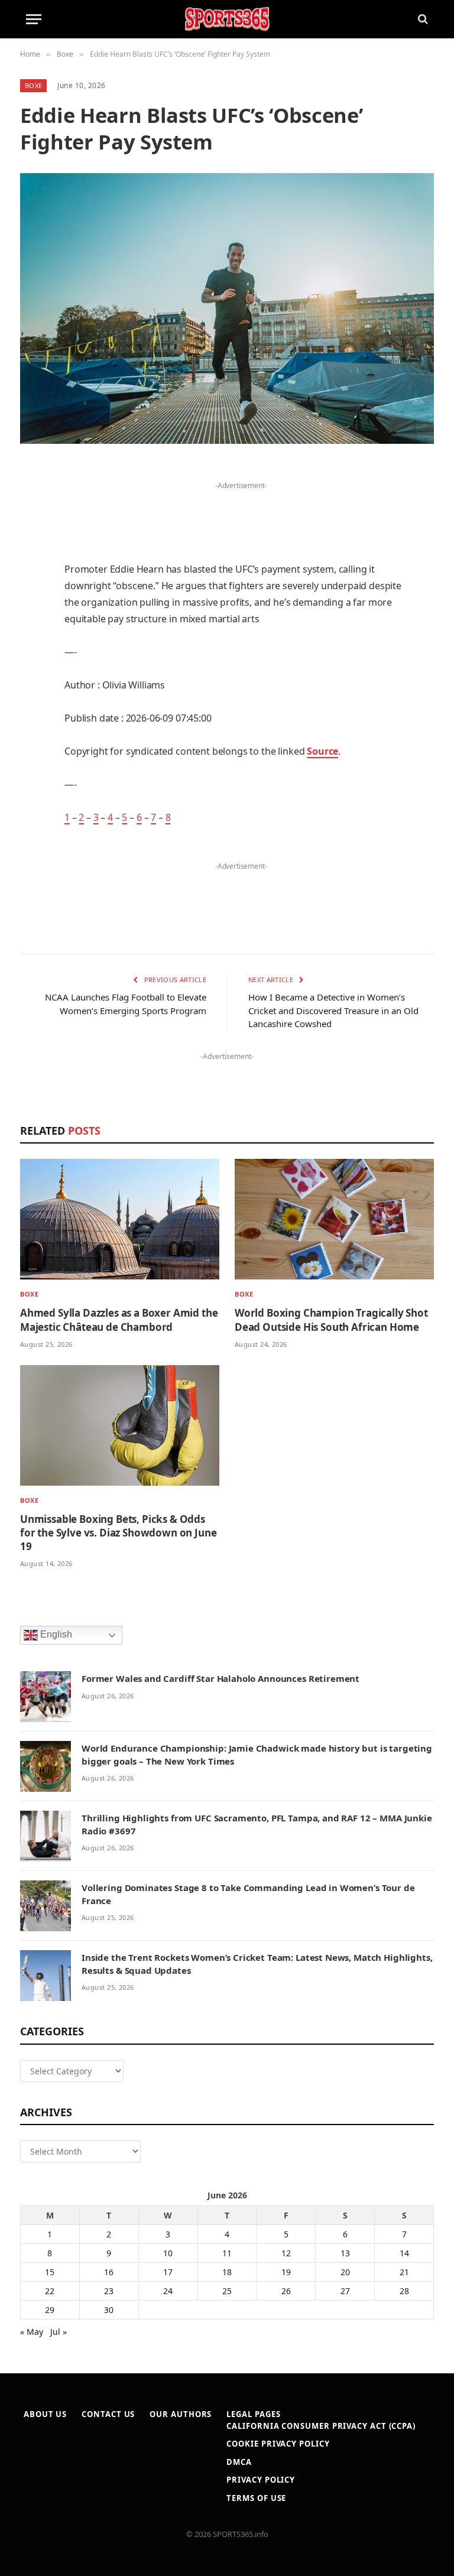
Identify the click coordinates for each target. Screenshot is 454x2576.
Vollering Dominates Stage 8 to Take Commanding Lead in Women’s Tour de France (248, 1894)
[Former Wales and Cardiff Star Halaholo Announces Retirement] (46, 1697)
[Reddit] (32, 683)
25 (227, 2291)
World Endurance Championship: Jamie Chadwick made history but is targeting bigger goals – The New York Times (257, 1754)
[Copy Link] (32, 803)
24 (168, 2291)
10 (168, 2253)
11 (227, 2253)
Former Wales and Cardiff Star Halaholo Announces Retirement (220, 1678)
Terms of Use (256, 2498)
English (55, 1634)
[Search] (422, 19)
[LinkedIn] (32, 562)
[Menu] (34, 19)
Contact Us (108, 2414)
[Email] (32, 622)
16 (109, 2272)
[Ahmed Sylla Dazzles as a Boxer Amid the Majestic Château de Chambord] (120, 1219)
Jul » (59, 2332)
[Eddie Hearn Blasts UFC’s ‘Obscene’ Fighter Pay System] (227, 308)
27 (345, 2291)
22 (50, 2291)
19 (286, 2272)
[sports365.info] (227, 19)
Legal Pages (253, 2414)
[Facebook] (32, 502)
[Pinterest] (32, 592)
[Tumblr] (32, 652)
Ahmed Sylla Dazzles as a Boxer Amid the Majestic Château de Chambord (119, 1320)
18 (227, 2272)
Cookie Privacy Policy (278, 2444)
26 (286, 2291)
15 (50, 2272)
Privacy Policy (261, 2480)
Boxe (33, 85)
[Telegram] (32, 743)
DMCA (239, 2462)
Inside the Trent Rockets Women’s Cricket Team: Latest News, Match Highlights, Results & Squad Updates (257, 1963)
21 (404, 2272)
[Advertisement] (241, 511)
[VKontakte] (32, 713)
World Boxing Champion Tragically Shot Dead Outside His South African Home (331, 1320)
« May (32, 2332)
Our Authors (181, 2414)
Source (322, 751)
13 (345, 2253)
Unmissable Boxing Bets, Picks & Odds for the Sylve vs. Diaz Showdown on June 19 (118, 1533)
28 (404, 2291)
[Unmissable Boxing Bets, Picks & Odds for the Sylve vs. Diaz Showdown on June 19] (120, 1425)
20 (345, 2272)
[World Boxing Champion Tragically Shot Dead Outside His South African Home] (334, 1219)
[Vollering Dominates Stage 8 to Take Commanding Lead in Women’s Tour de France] (46, 1906)
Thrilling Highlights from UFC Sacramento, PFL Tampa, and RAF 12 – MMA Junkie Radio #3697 (257, 1824)
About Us (45, 2414)
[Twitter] (32, 532)
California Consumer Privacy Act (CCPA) (321, 2426)
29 (50, 2310)
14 (404, 2253)
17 (168, 2272)
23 (109, 2291)
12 (286, 2253)
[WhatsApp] (32, 773)
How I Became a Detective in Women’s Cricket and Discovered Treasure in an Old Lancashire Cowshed (333, 1010)
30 (109, 2310)
